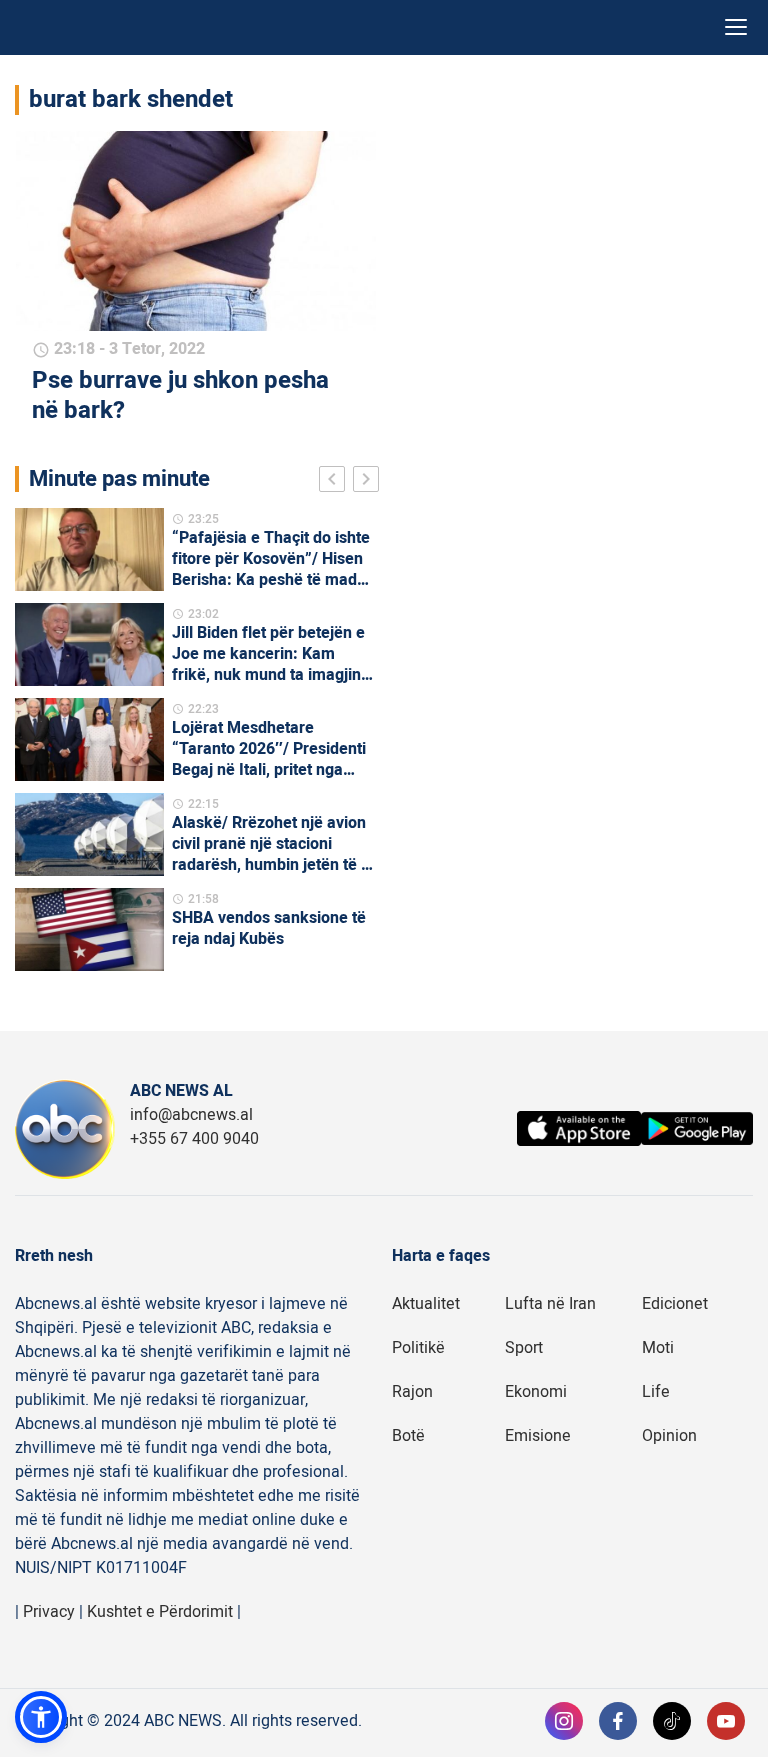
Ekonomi (536, 1392)
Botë (408, 1436)
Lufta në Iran (550, 1304)
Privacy (49, 1612)
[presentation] (336, 482)
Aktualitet (426, 1304)
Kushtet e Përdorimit (160, 1612)
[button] (41, 1717)
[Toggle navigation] (736, 27)
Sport (524, 1348)
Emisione (538, 1436)
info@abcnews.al (191, 1115)
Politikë (418, 1348)
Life (656, 1392)
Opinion (669, 1436)
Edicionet (675, 1304)
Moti (658, 1348)
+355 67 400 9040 (194, 1139)
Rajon (412, 1392)
